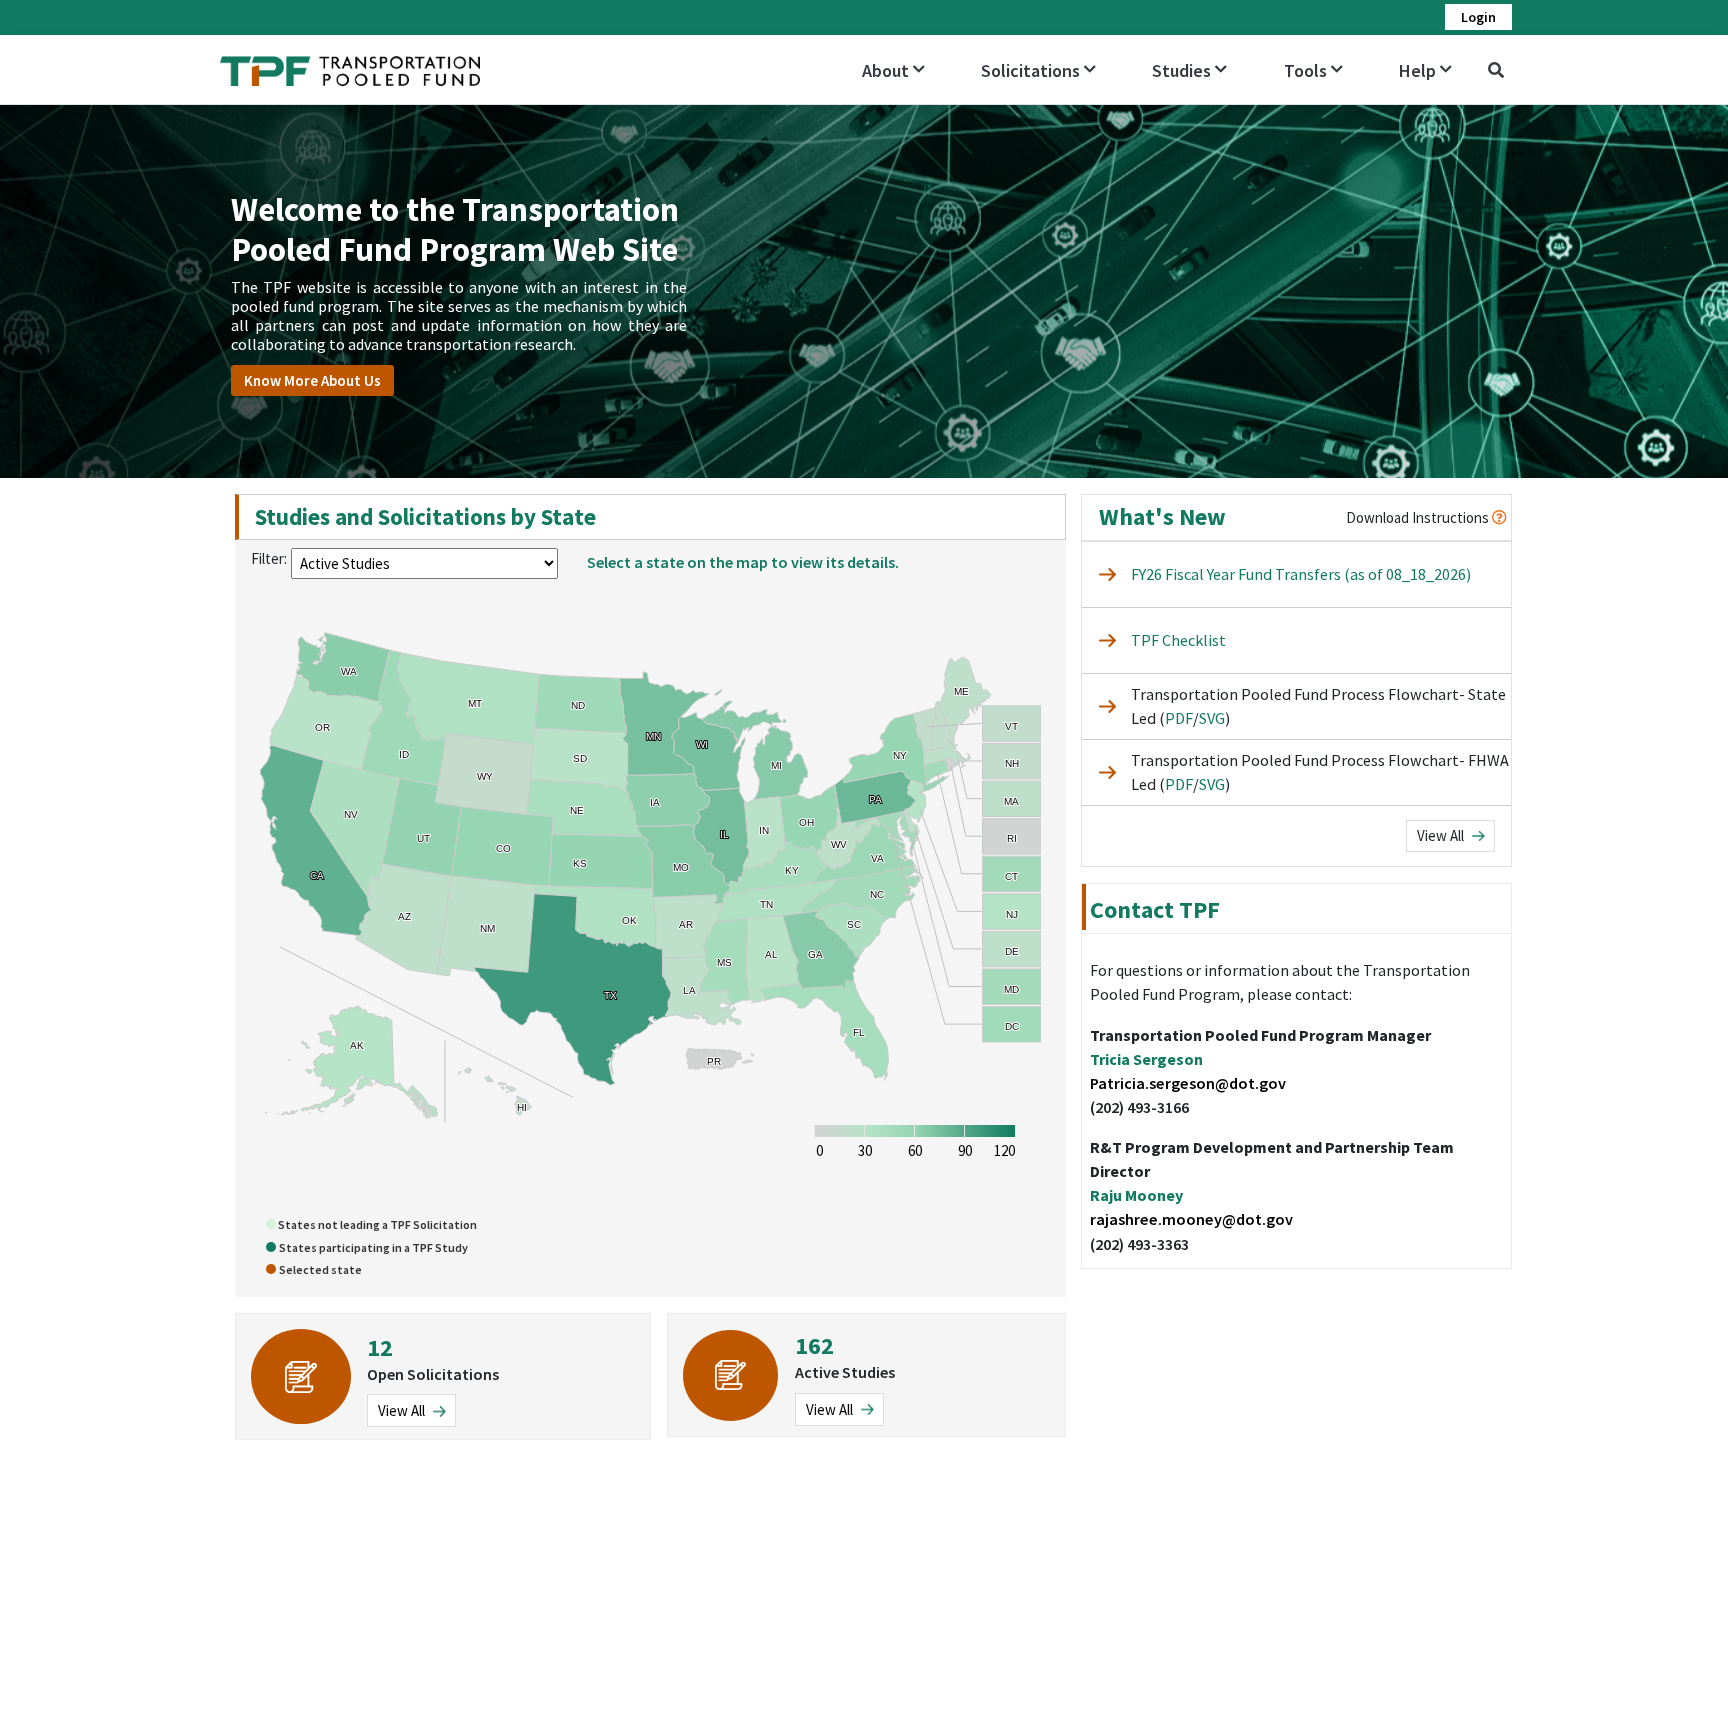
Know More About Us (312, 380)
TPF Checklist (1178, 640)
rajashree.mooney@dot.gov (1191, 1219)
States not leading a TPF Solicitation (376, 1224)
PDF (1179, 718)
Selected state (320, 1269)
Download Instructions (1419, 517)
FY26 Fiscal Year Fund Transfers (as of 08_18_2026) (1301, 574)
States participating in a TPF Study (373, 1247)
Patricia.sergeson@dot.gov (1188, 1083)
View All (1442, 835)
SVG (1212, 718)
